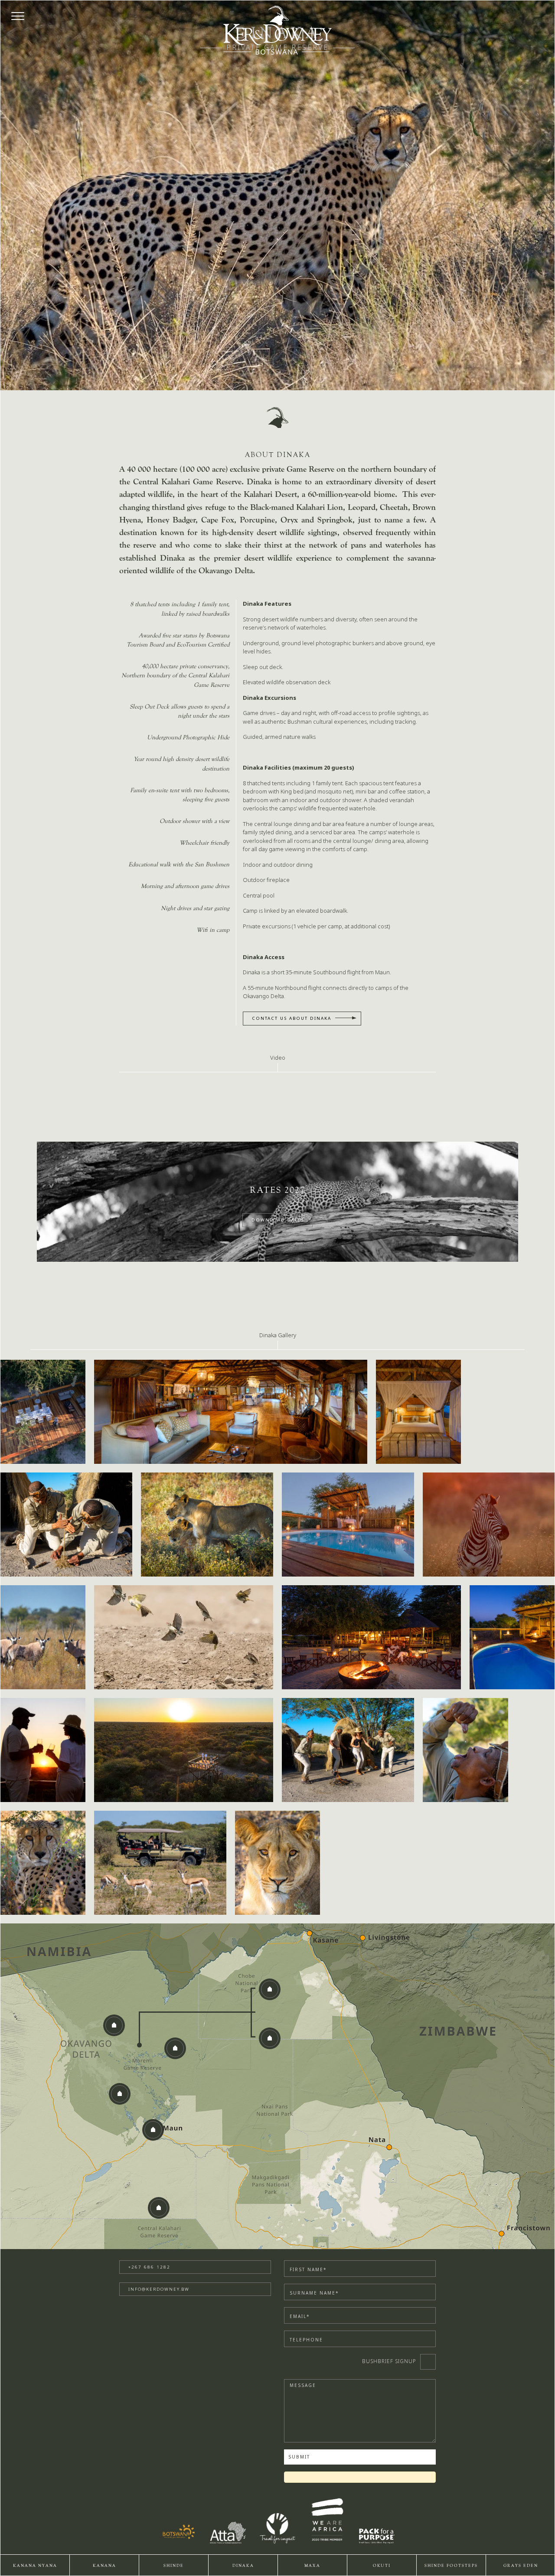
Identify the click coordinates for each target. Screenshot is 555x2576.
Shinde (174, 2566)
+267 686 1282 (149, 2267)
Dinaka (243, 2566)
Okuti (382, 2566)
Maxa (312, 2566)
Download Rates (278, 1220)
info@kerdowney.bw (159, 2289)
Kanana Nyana (35, 2566)
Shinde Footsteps (451, 2566)
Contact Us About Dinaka (292, 1018)
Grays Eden (521, 2566)
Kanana (104, 2566)
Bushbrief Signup (389, 2361)
